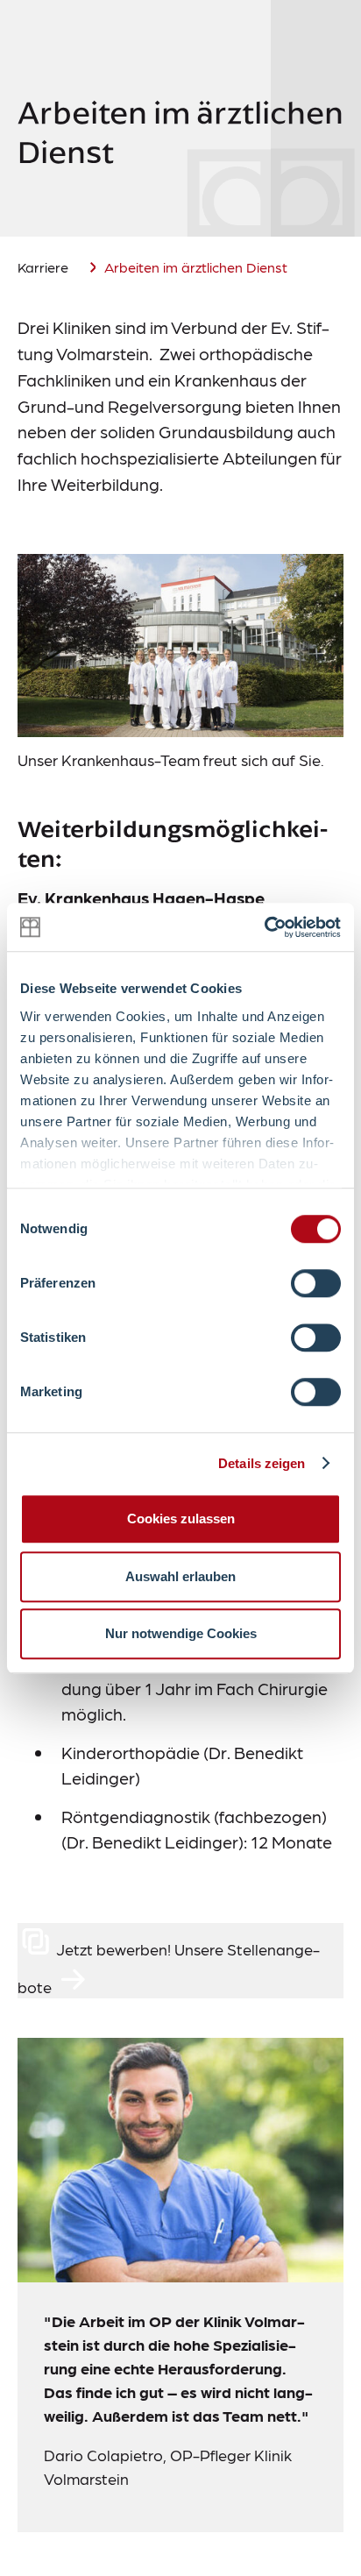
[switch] (316, 1283)
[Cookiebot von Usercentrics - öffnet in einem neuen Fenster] (264, 927)
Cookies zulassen (181, 1519)
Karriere (43, 267)
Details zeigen (262, 1463)
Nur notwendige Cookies (181, 1633)
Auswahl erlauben (180, 1576)
